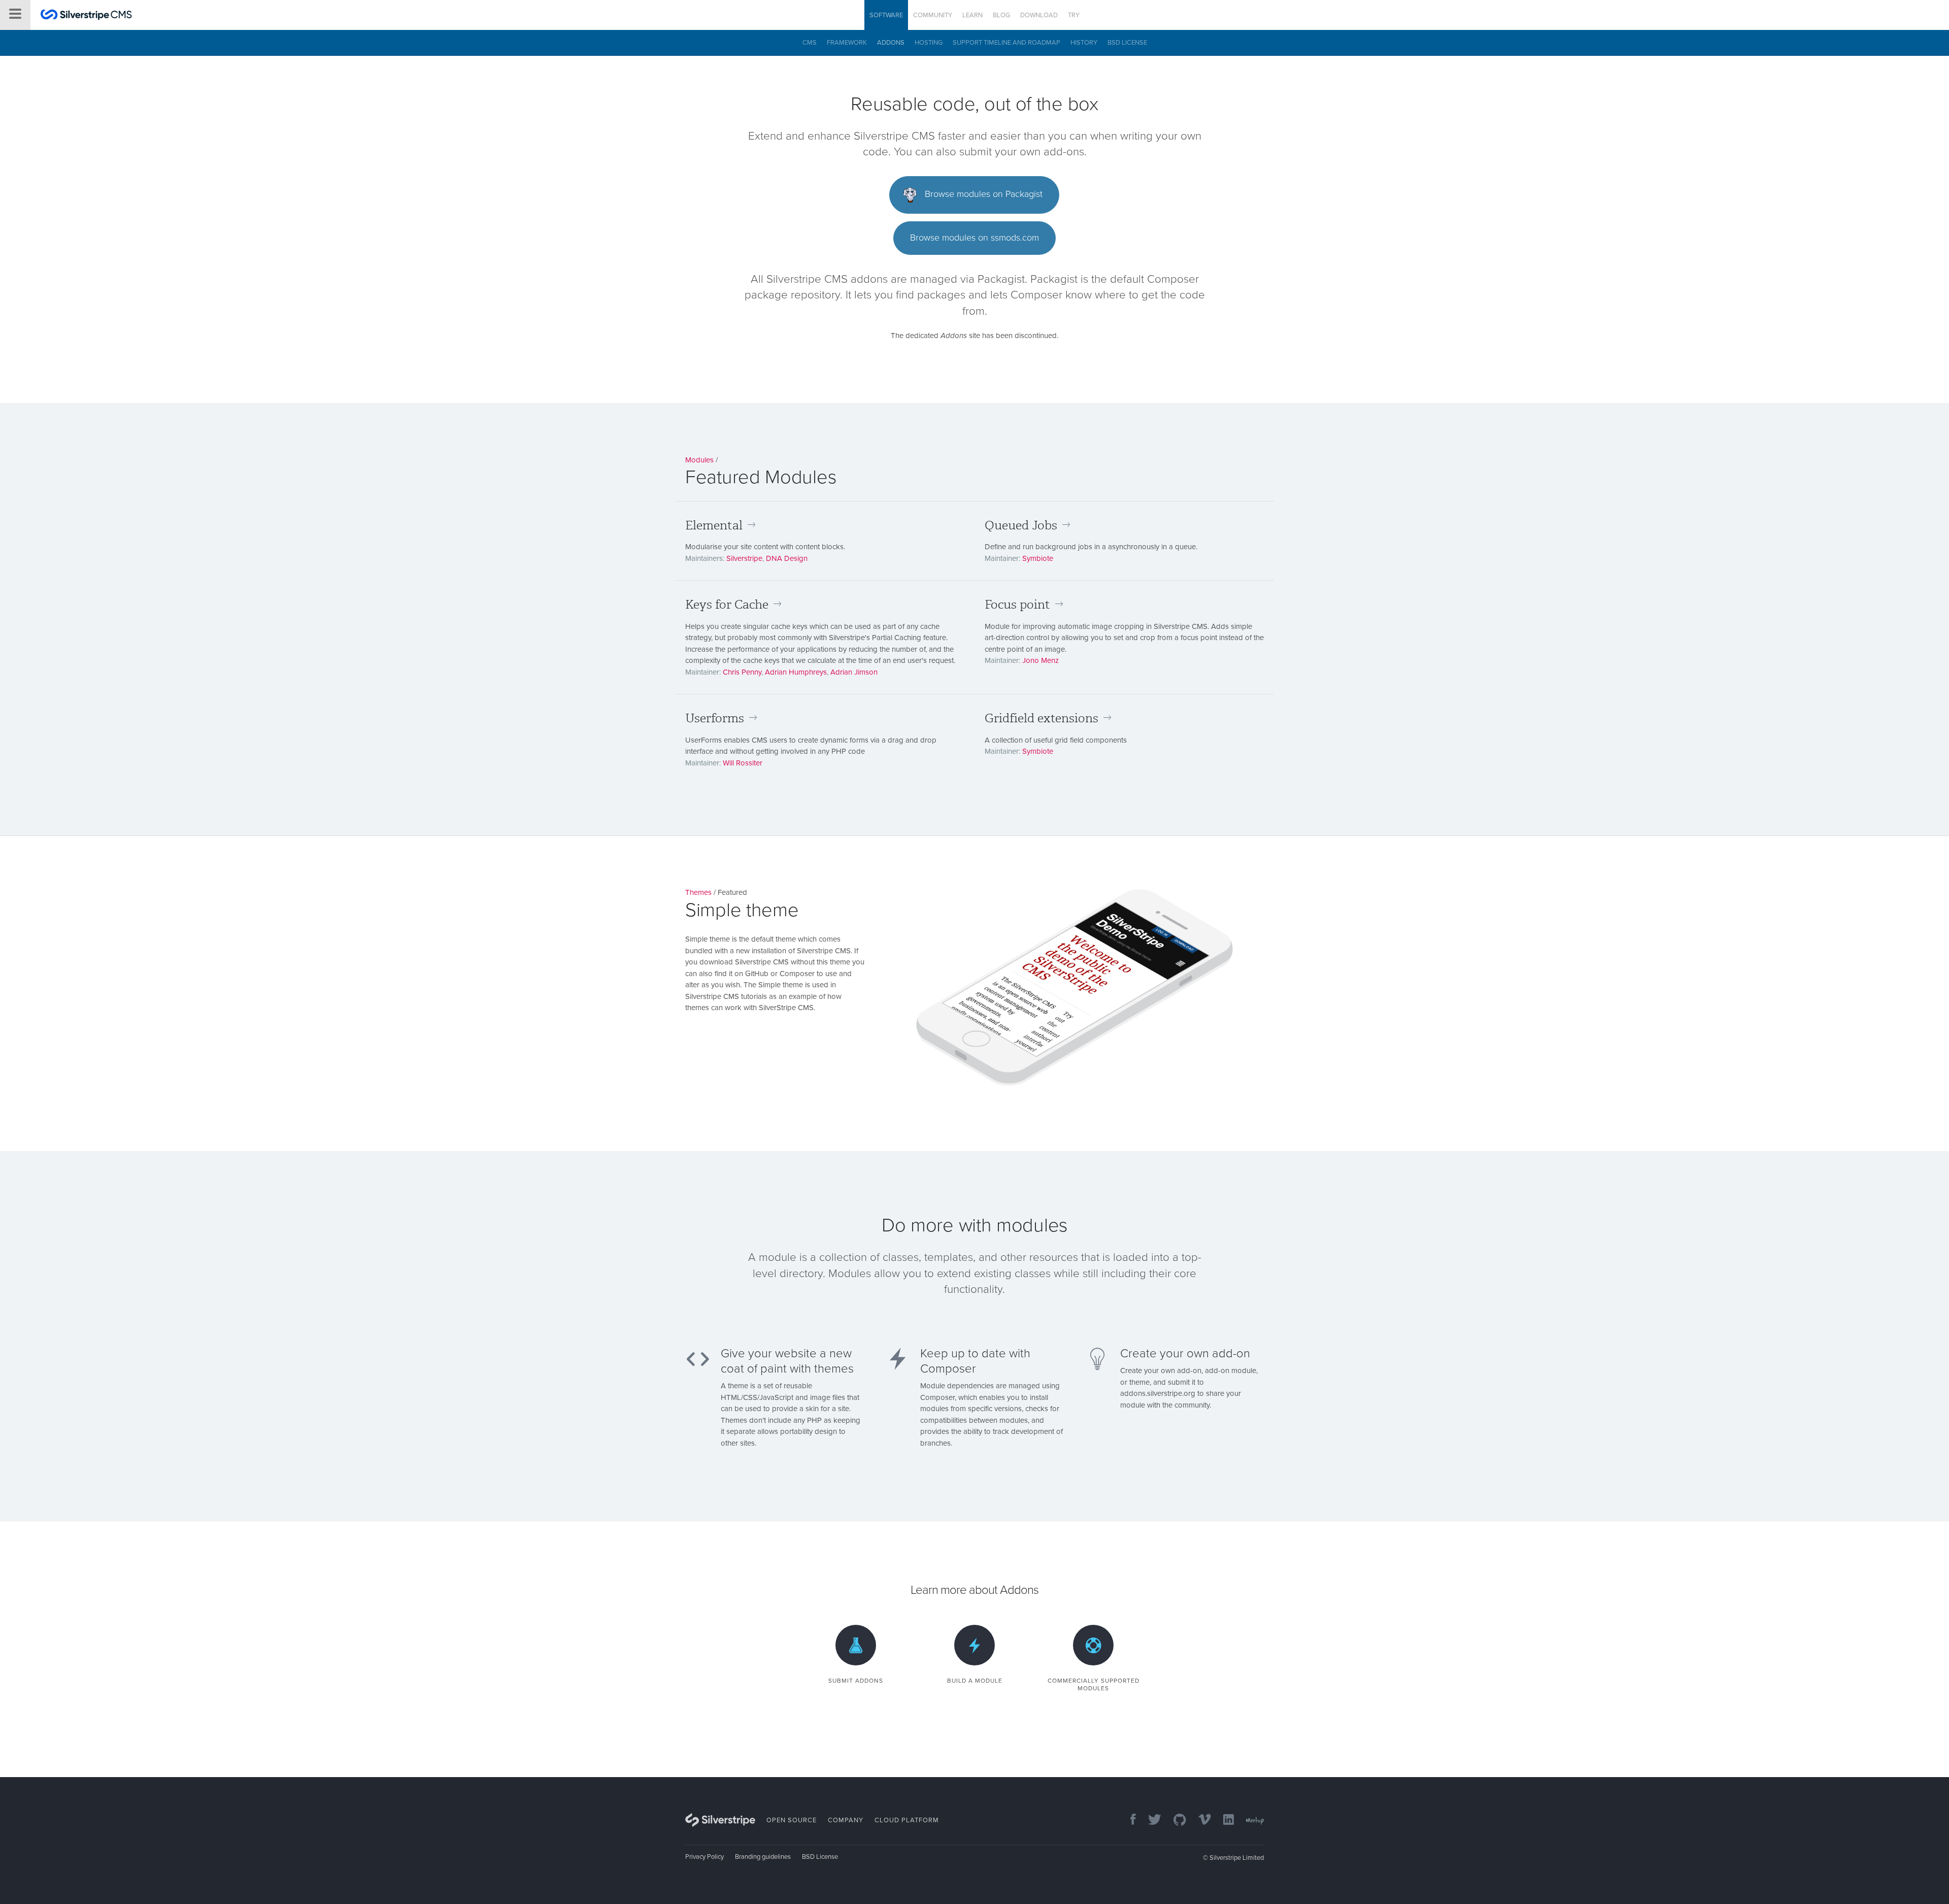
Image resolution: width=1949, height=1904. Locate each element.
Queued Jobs (1021, 525)
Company (846, 1820)
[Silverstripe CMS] (86, 16)
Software (886, 15)
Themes (698, 892)
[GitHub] (1175, 1821)
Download (1039, 15)
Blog (1001, 15)
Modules (699, 460)
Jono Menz (1040, 660)
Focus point (1017, 605)
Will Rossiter (743, 763)
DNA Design (787, 558)
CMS (810, 43)
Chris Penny (742, 672)
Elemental (714, 525)
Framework (847, 43)
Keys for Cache (727, 605)
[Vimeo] (1200, 1821)
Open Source (792, 1820)
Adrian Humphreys (796, 672)
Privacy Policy (704, 1857)
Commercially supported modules (1094, 1684)
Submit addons (856, 1681)
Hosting (929, 43)
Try (1074, 15)
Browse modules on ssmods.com (974, 238)
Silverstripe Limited (1237, 1858)
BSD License (1127, 43)
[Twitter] (1150, 1821)
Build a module (975, 1681)
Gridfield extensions (1041, 718)
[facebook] (1128, 1821)
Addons (891, 43)
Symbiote (1038, 558)
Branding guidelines (763, 1857)
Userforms (715, 718)
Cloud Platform (907, 1820)
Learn (972, 15)
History (1084, 43)
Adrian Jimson (854, 672)
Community (933, 15)
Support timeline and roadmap (1006, 43)
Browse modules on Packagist (982, 194)
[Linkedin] (1223, 1821)
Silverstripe (744, 558)
